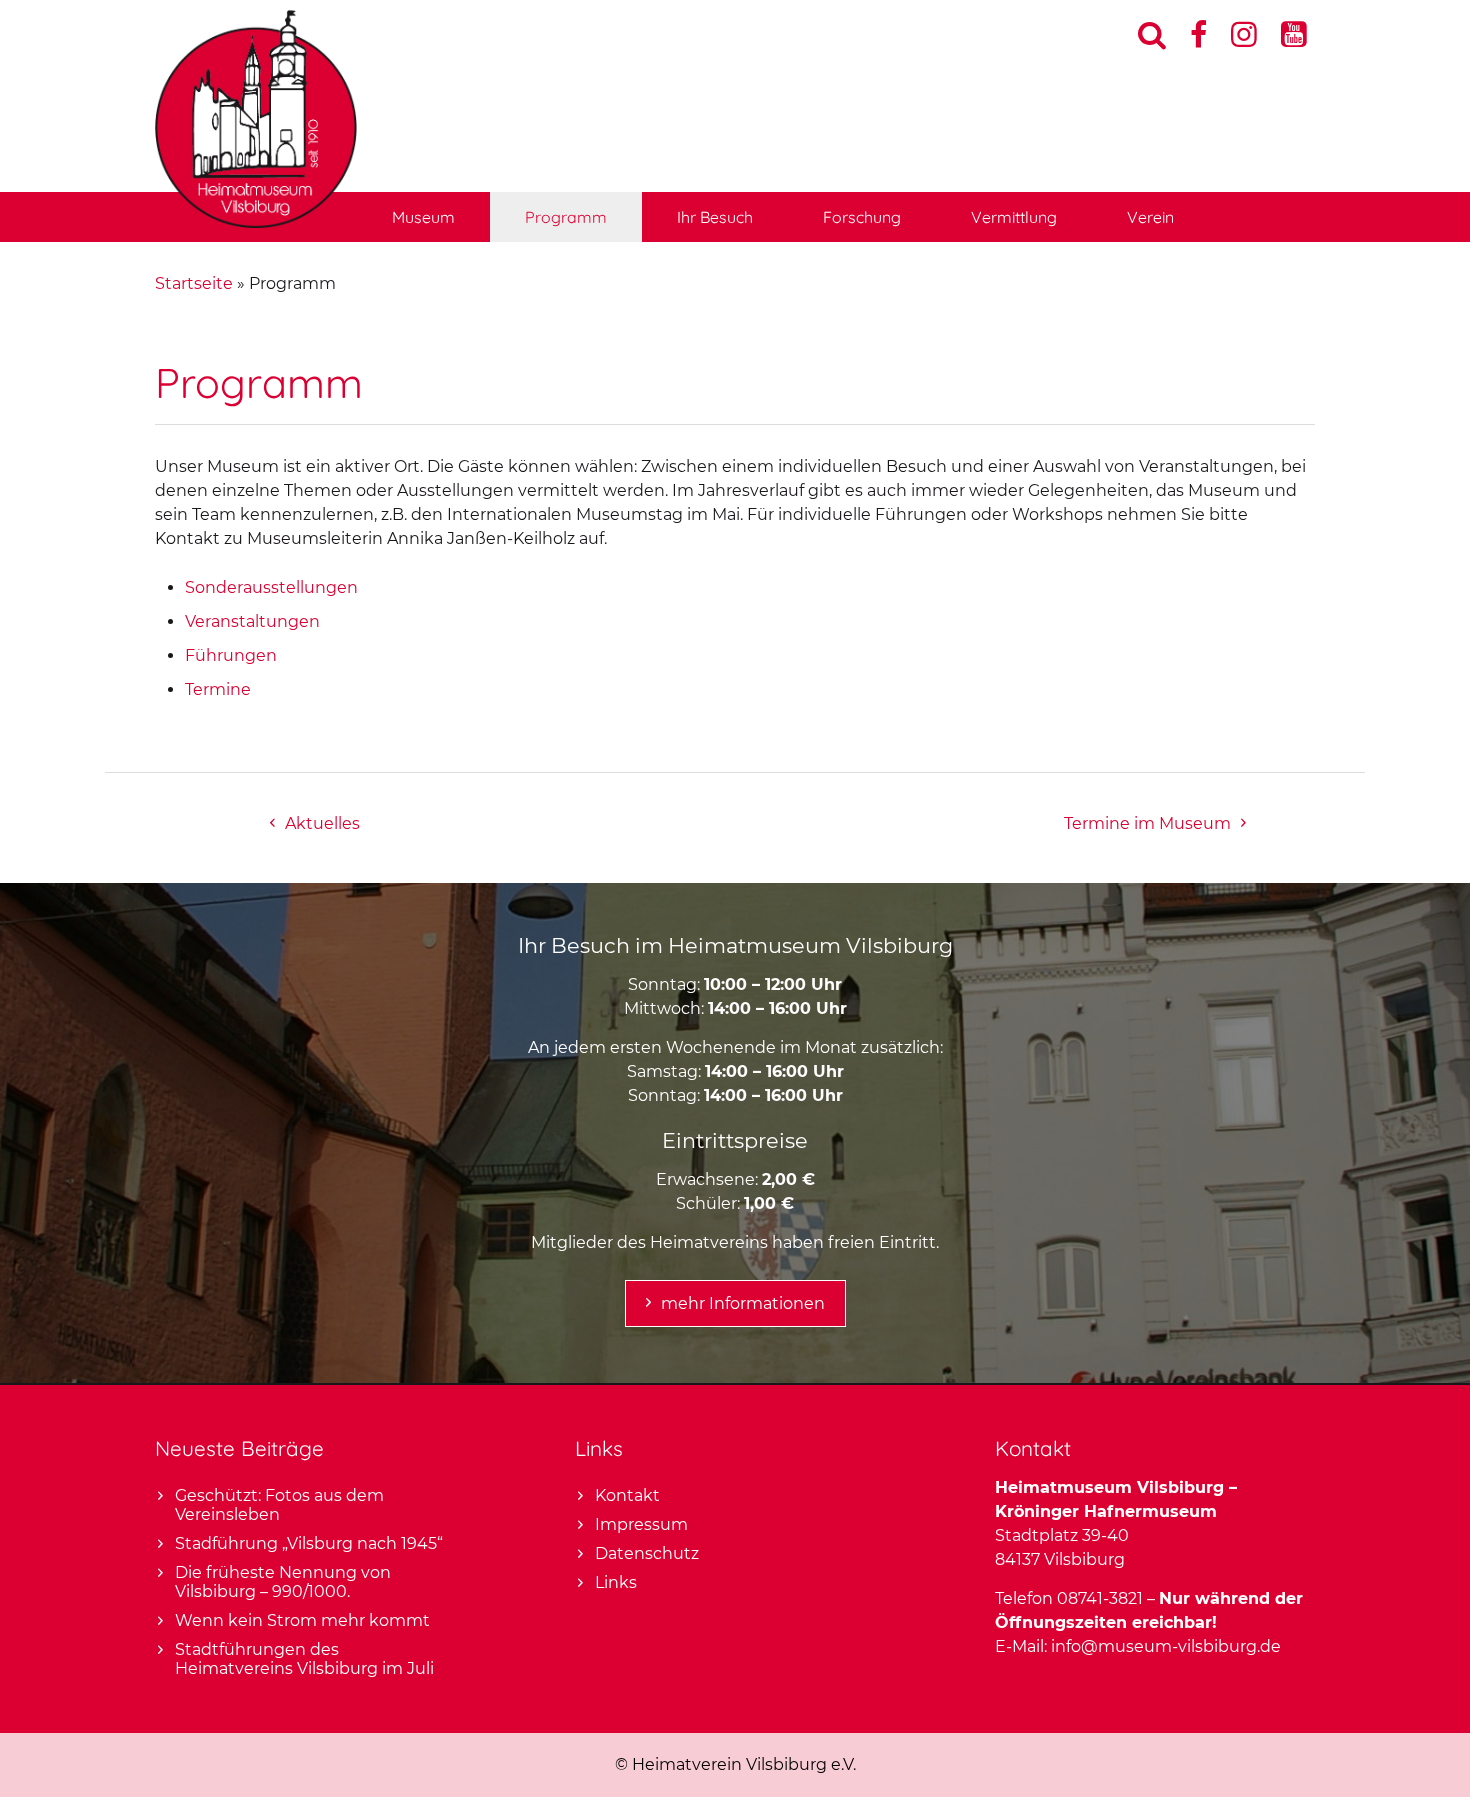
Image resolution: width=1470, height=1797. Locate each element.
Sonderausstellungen (271, 587)
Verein (1150, 217)
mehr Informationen (743, 1303)
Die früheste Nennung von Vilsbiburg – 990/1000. (283, 1582)
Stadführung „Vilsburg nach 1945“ (309, 1543)
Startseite (194, 283)
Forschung (862, 217)
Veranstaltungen (252, 621)
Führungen (231, 655)
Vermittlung (1014, 217)
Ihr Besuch (715, 217)
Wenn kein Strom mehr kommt (302, 1620)
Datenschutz (647, 1553)
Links (616, 1582)
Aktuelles (322, 823)
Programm (566, 217)
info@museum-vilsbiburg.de (1166, 1646)
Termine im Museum (1147, 823)
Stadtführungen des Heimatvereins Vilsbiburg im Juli (304, 1659)
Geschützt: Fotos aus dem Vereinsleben (279, 1505)
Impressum (641, 1524)
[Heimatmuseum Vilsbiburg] (256, 222)
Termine (218, 689)
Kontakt (627, 1495)
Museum (423, 217)
